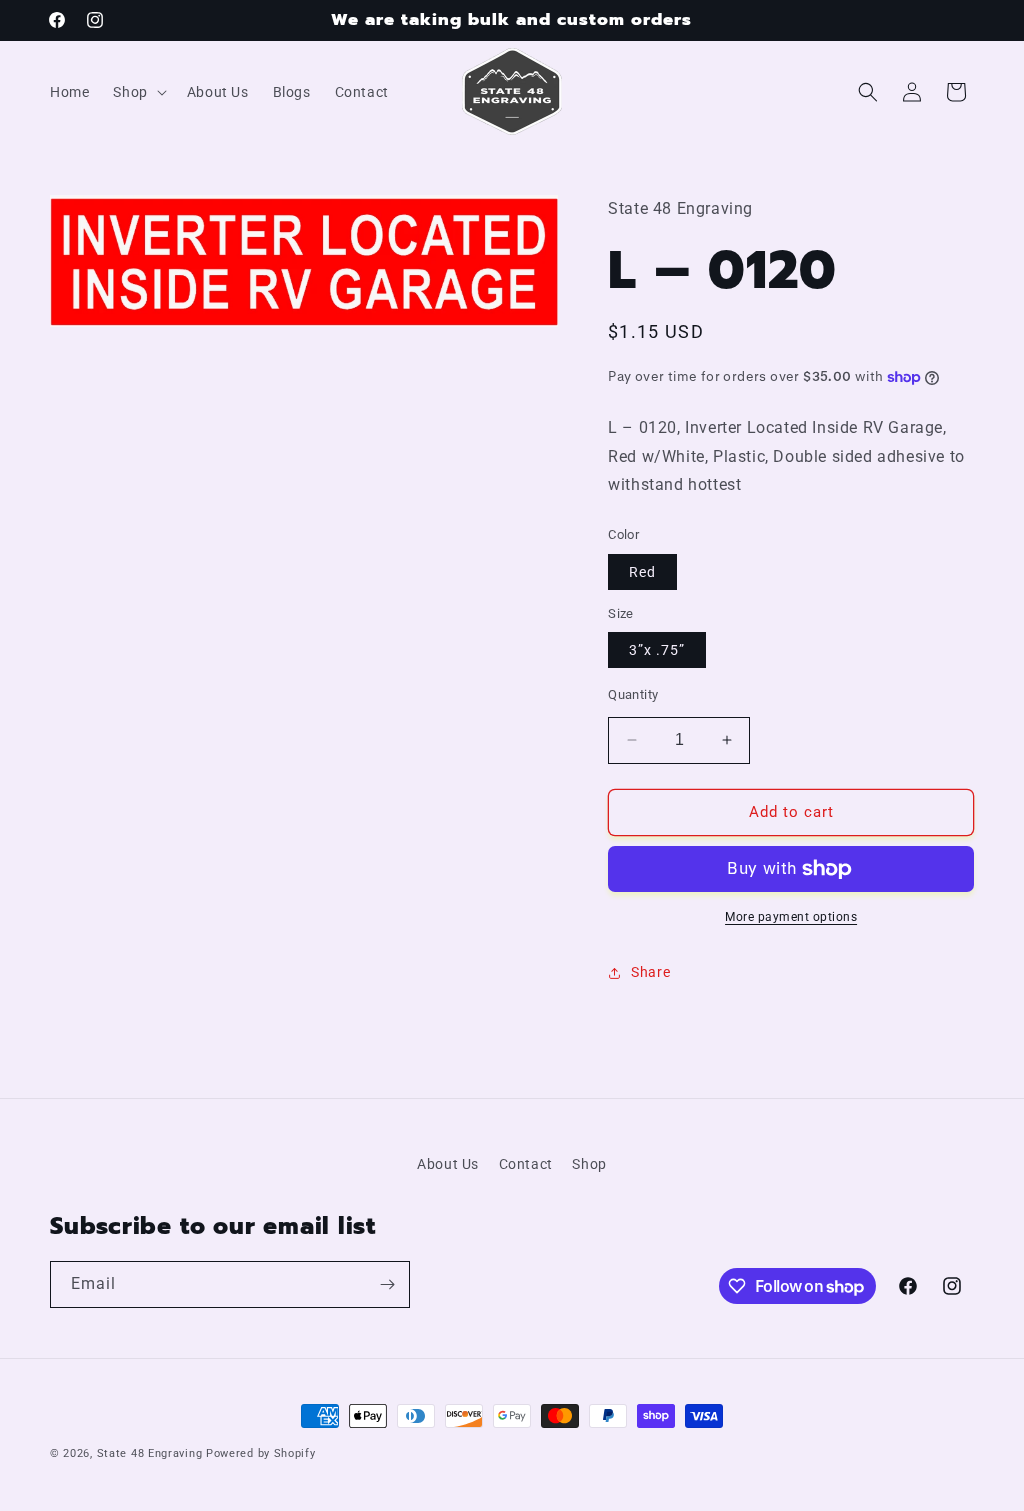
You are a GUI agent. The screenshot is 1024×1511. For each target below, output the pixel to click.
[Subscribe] (387, 1284)
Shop (589, 1164)
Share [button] (650, 972)
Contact (526, 1164)
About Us (448, 1164)
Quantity (633, 694)
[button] (137, 92)
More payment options (791, 917)
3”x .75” (657, 650)
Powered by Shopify (261, 1453)
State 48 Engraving (150, 1453)
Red (642, 572)
